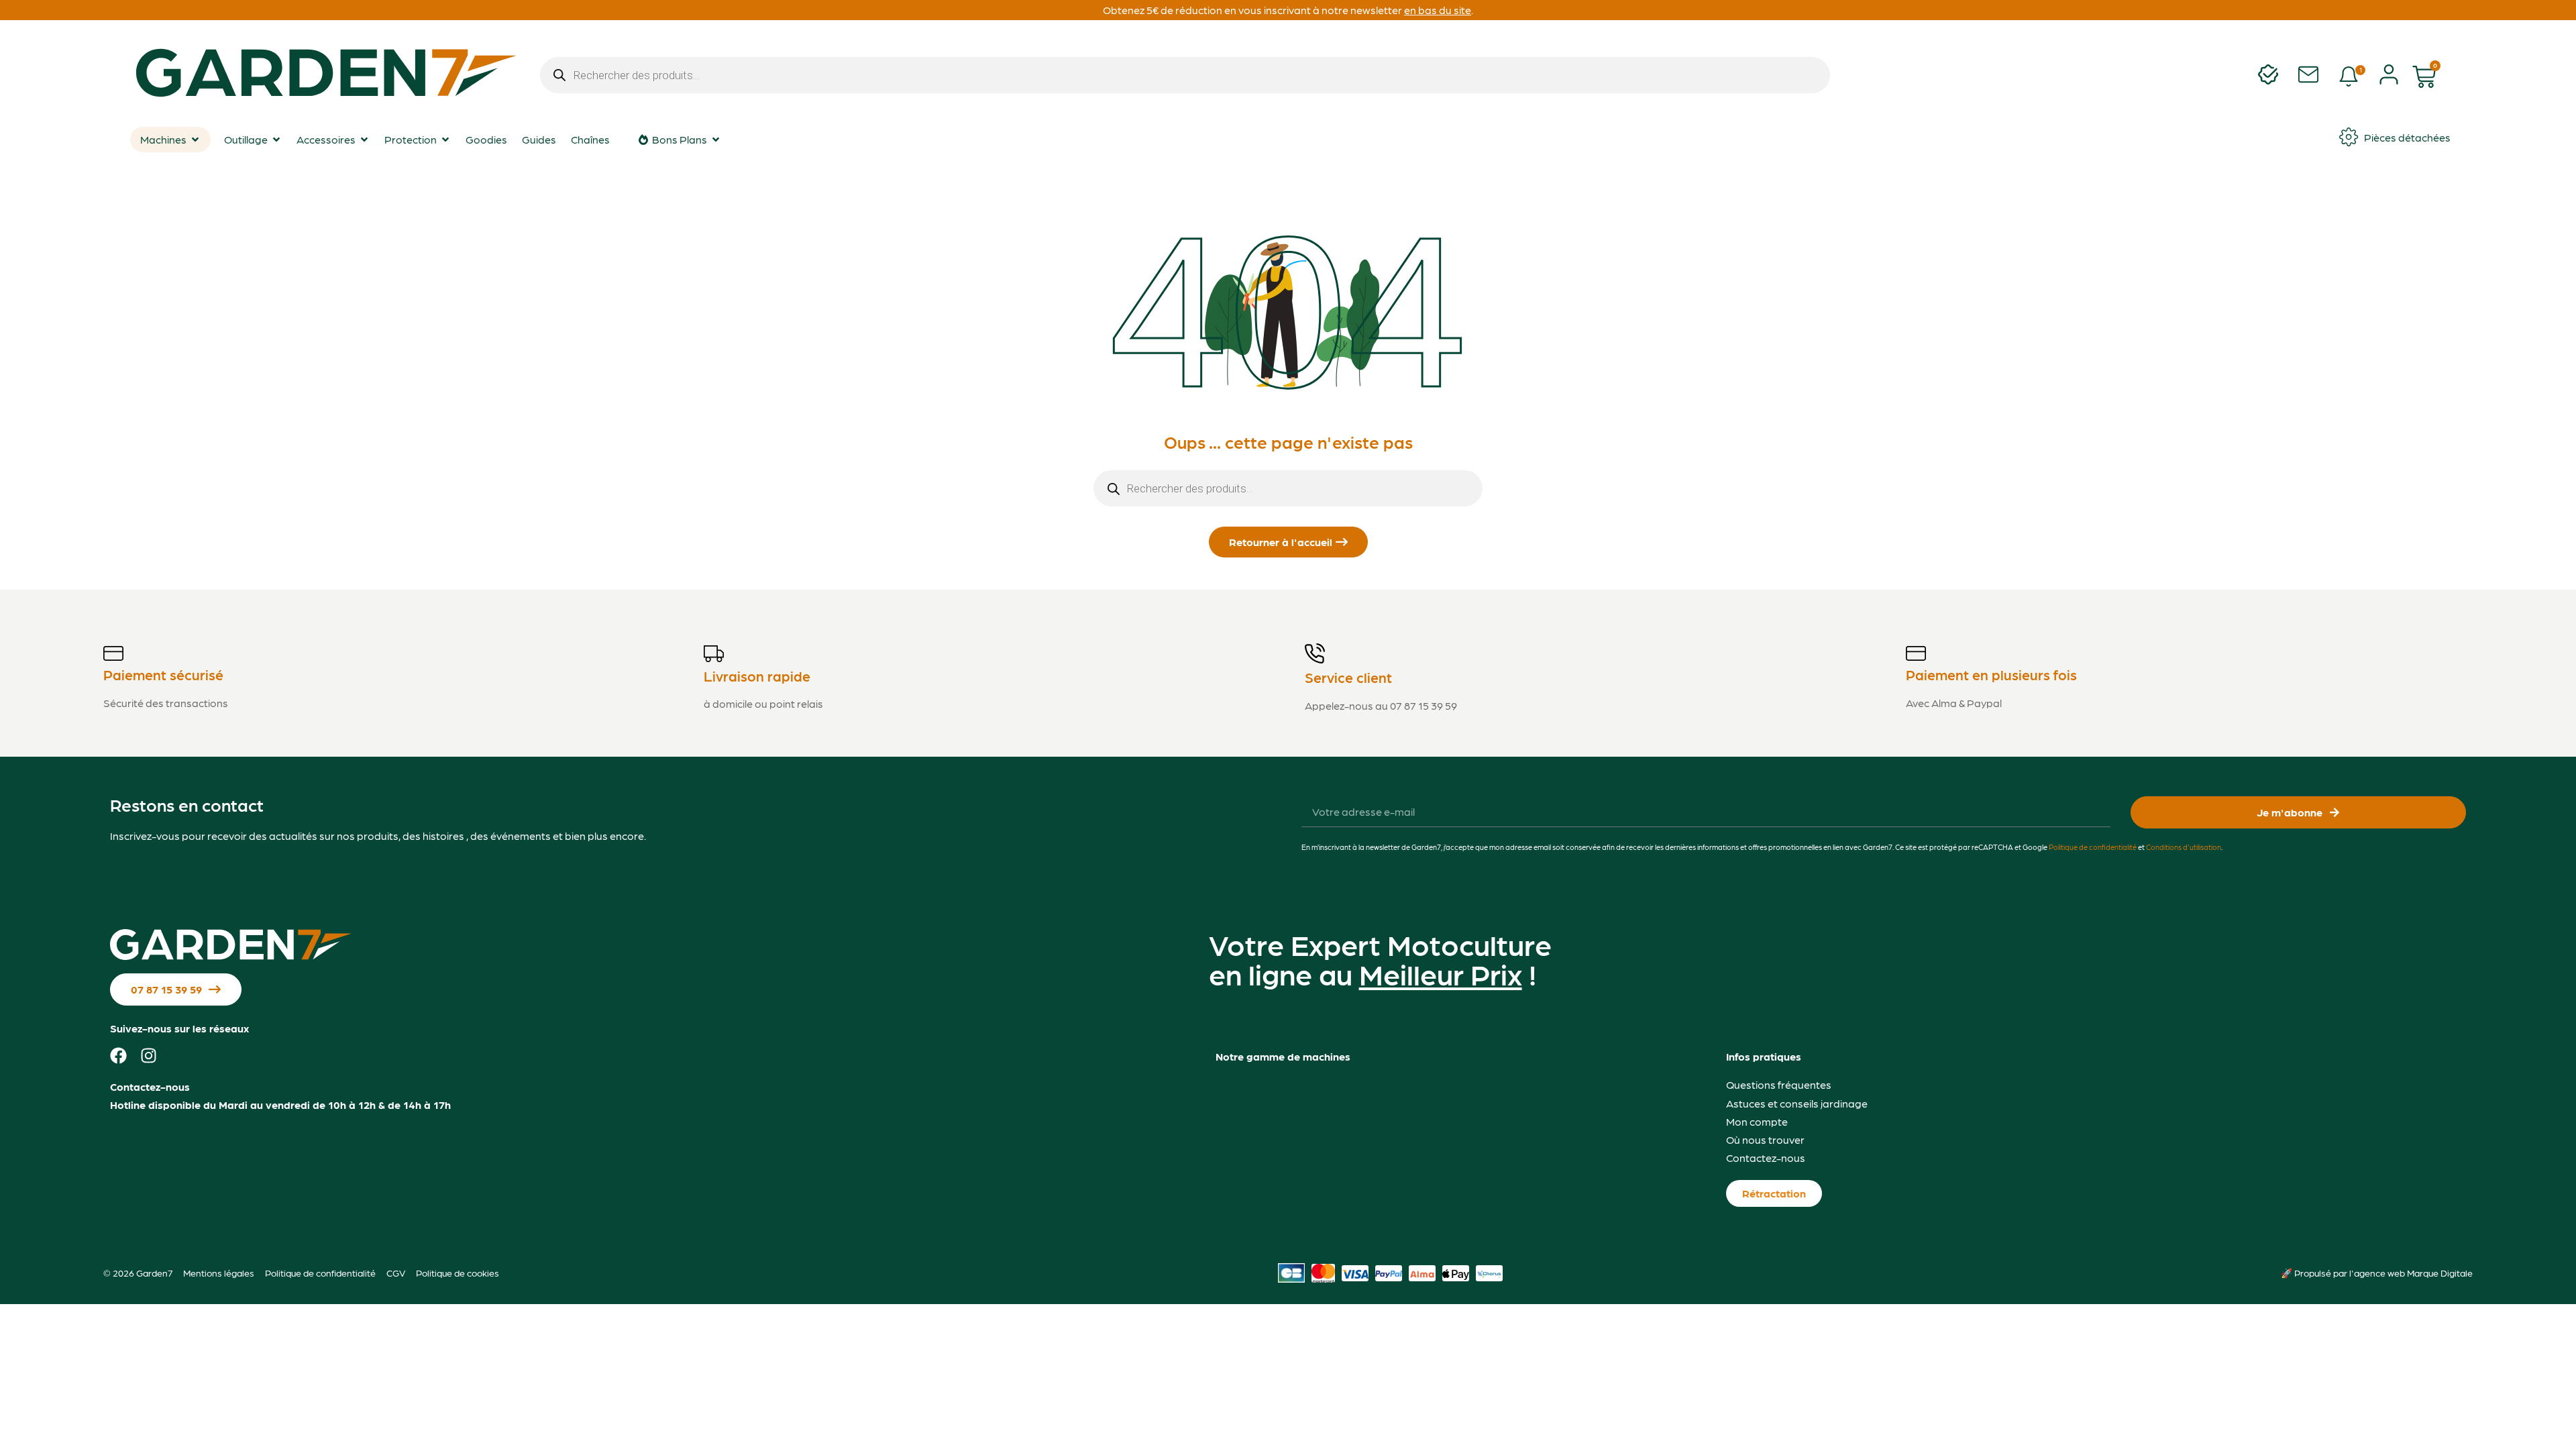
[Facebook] (118, 1056)
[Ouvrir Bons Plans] (716, 140)
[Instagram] (149, 1056)
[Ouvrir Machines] (195, 140)
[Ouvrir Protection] (445, 140)
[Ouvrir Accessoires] (364, 140)
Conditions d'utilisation (2184, 847)
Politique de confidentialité (2093, 847)
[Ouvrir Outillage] (276, 140)
